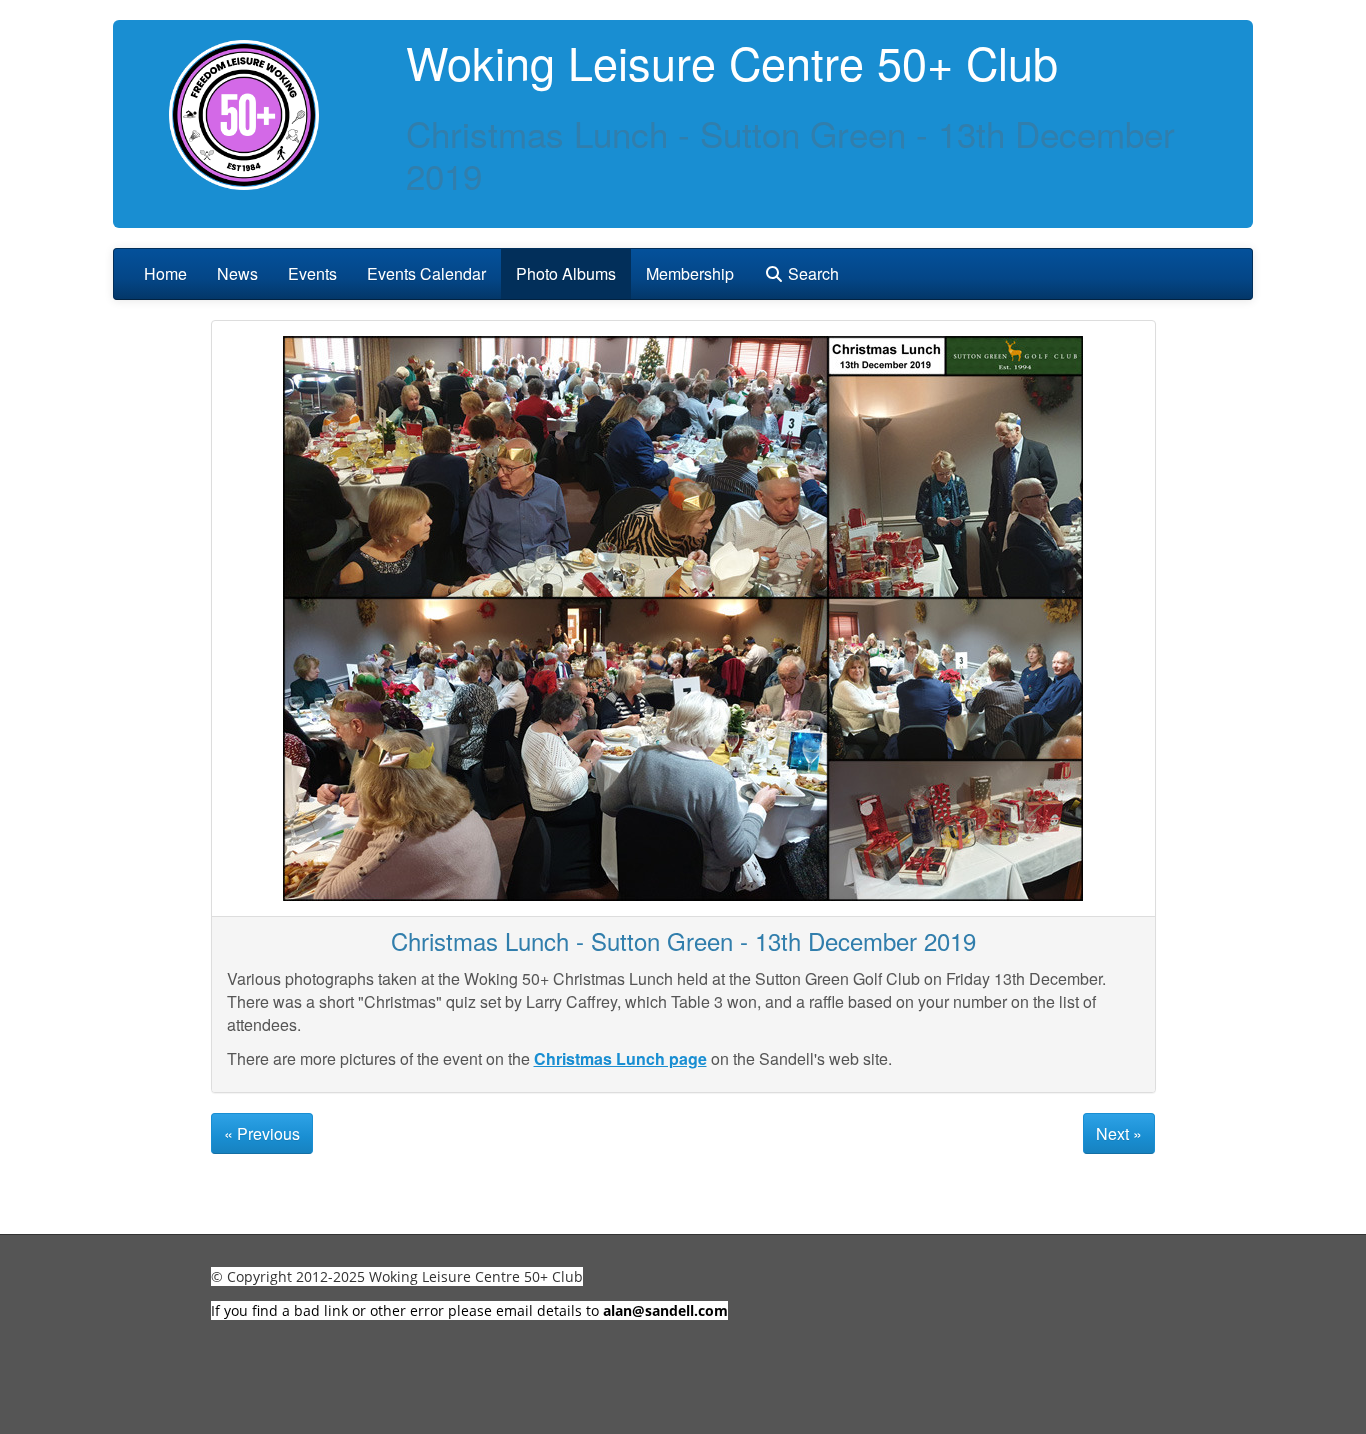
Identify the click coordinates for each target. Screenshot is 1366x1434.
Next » (1119, 1133)
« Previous (262, 1133)
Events (312, 273)
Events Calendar (426, 273)
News (237, 273)
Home (165, 273)
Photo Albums (566, 273)
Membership (690, 273)
